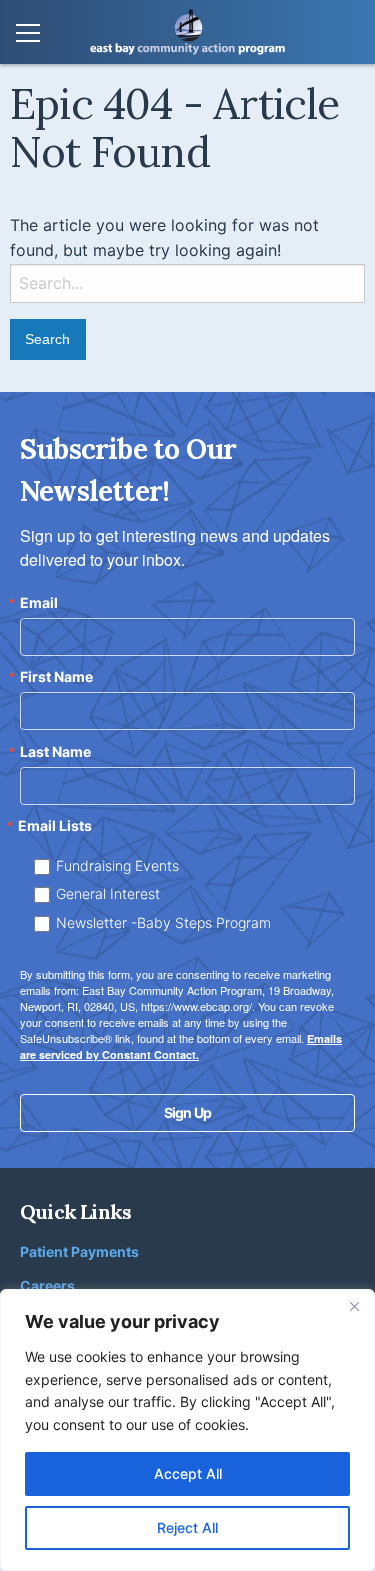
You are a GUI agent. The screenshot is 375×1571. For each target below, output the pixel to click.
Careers (47, 1285)
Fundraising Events (117, 865)
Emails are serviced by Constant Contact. (181, 1046)
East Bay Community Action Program (187, 32)
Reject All (187, 1527)
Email (39, 603)
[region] (187, 1430)
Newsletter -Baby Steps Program (163, 922)
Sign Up (187, 1112)
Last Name (55, 752)
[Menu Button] (28, 34)
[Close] (354, 1306)
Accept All (188, 1473)
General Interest (108, 893)
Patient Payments (79, 1251)
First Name (56, 677)
